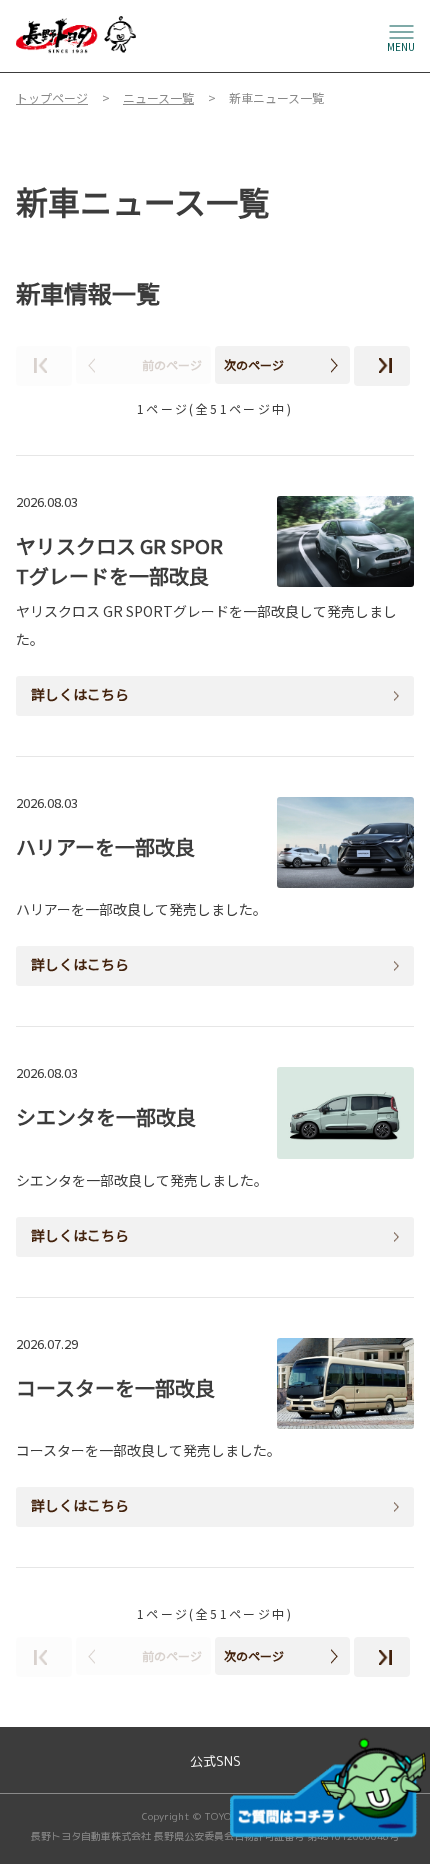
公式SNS (215, 1761)
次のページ (254, 364)
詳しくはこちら (80, 694)
